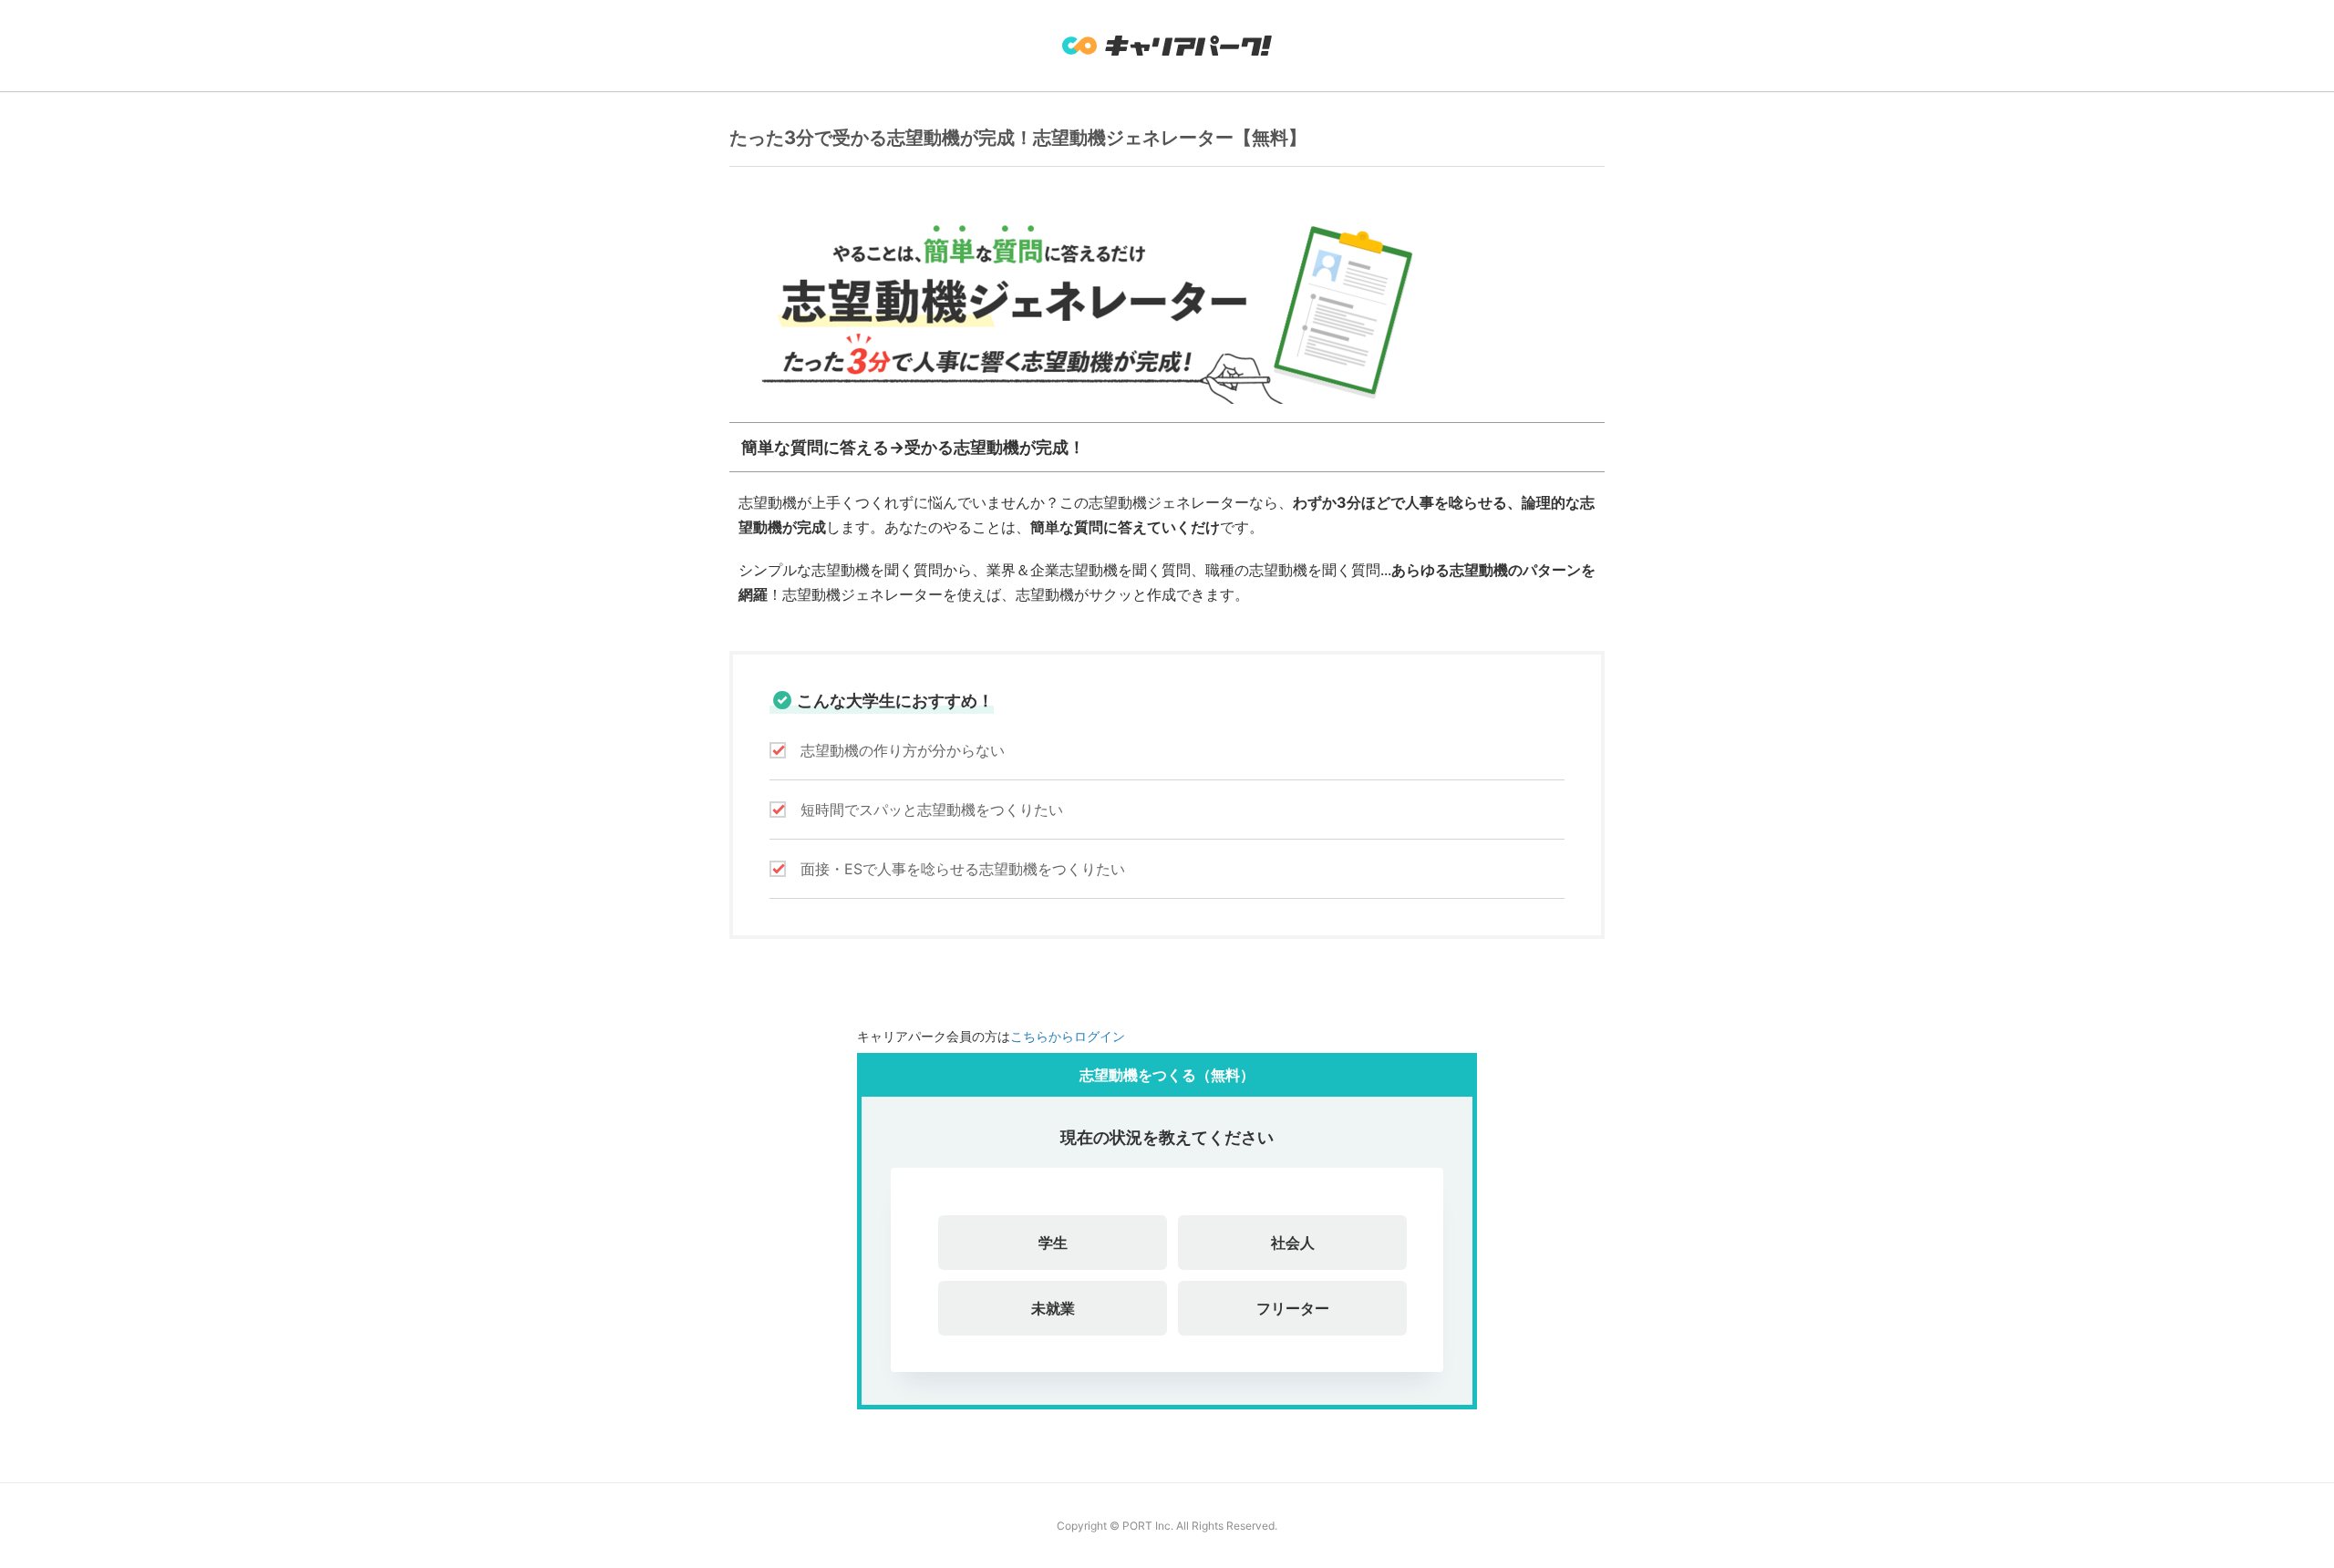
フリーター (1293, 1308)
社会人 (1293, 1243)
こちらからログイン (1068, 1036)
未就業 (1053, 1308)
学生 (1053, 1243)
